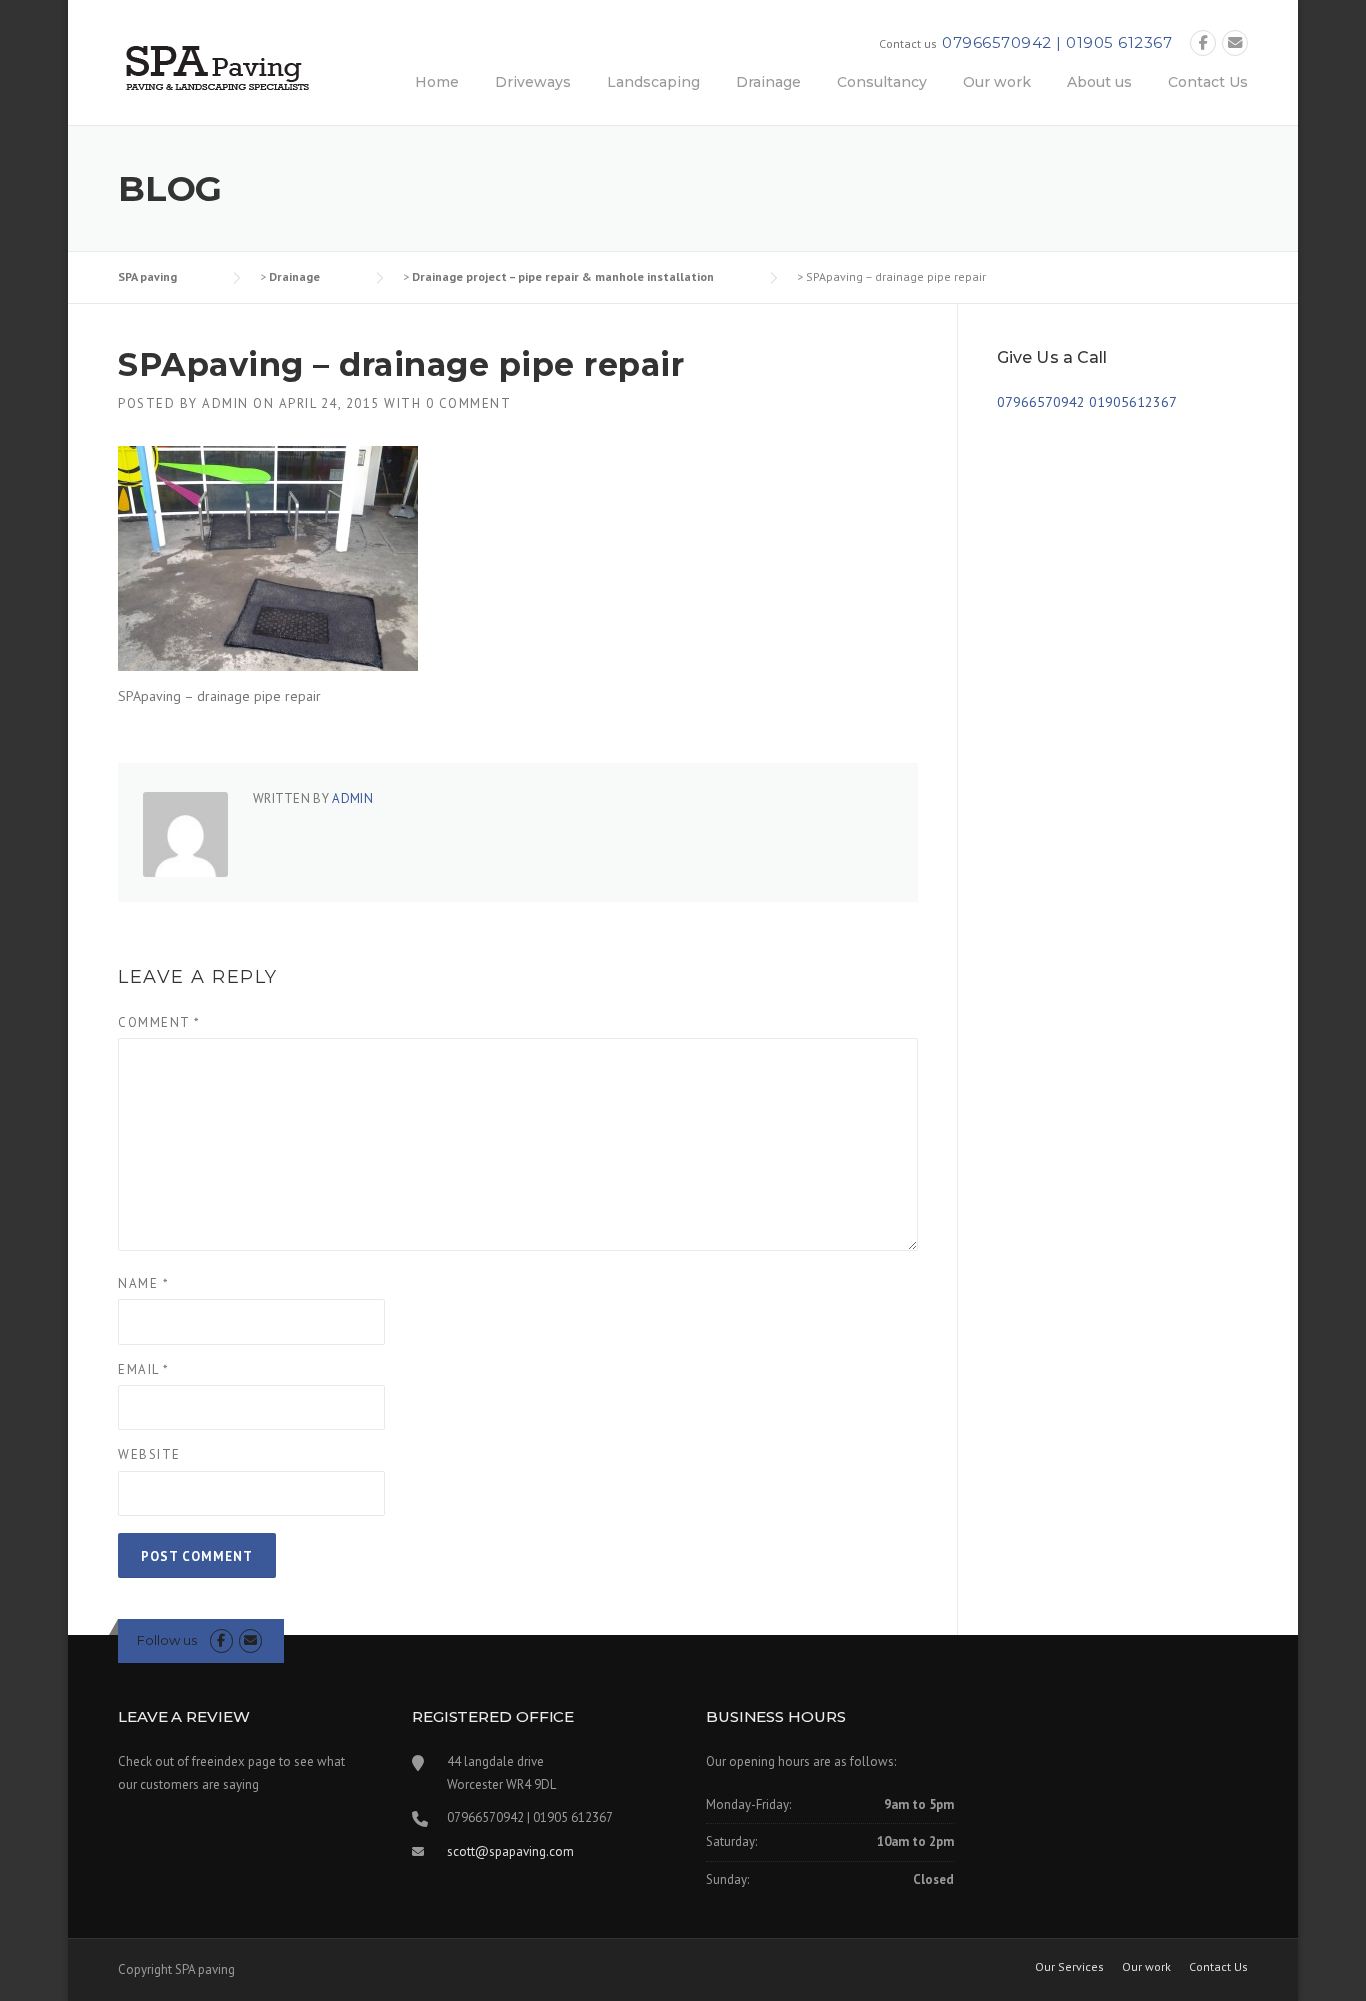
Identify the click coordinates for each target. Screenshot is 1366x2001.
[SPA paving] (218, 67)
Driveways (533, 82)
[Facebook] (1203, 43)
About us (1099, 82)
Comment (159, 1022)
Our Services (1069, 1967)
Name (143, 1283)
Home (437, 82)
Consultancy (882, 82)
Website (149, 1454)
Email (144, 1369)
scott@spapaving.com (510, 1851)
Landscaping (653, 82)
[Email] (1235, 43)
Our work (997, 82)
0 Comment (469, 403)
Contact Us (1208, 82)
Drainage (768, 82)
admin (225, 403)
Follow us (167, 1640)
